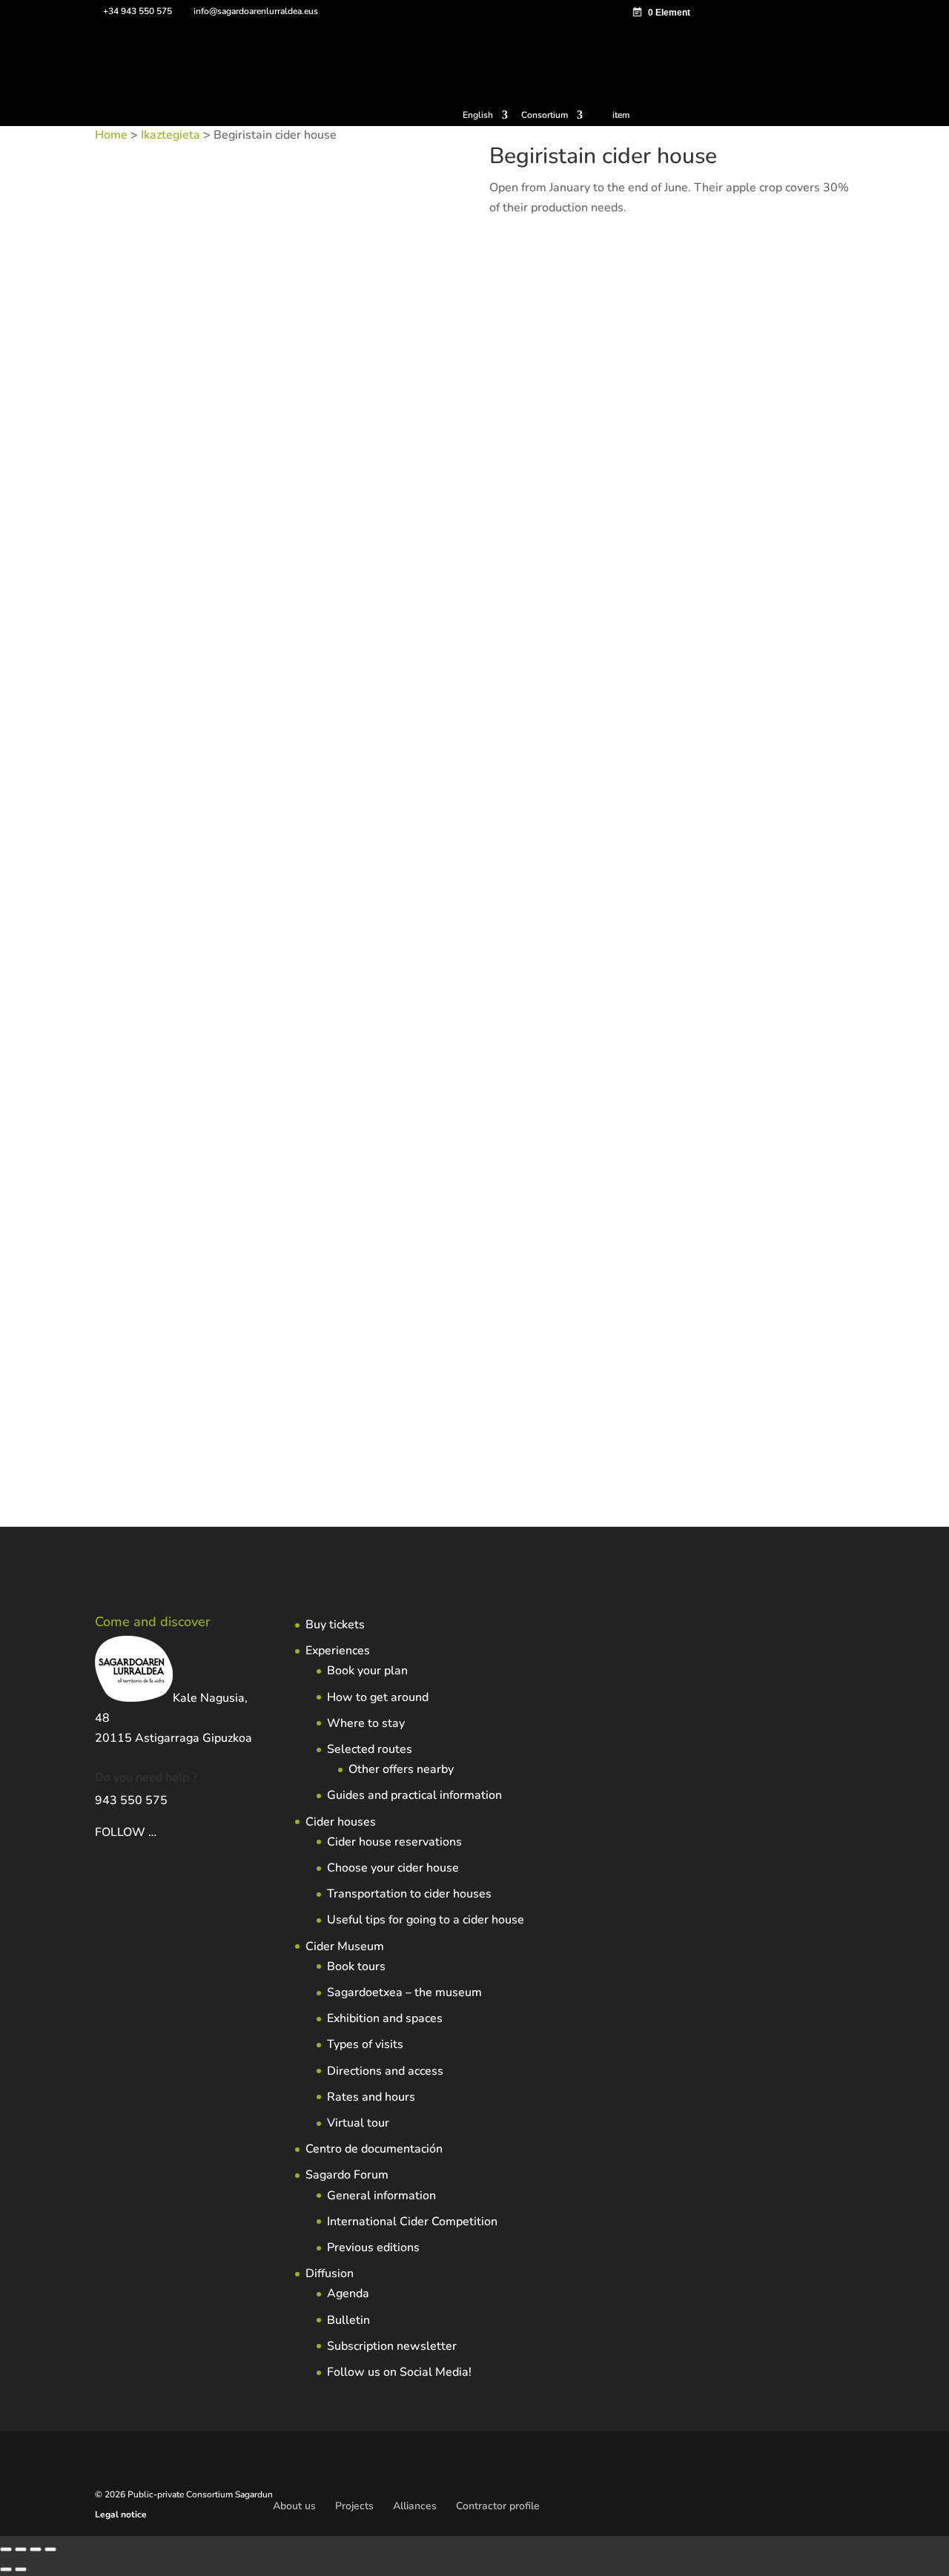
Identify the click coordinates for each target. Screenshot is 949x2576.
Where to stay (366, 1723)
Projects (354, 2506)
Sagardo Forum (347, 2175)
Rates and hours (371, 2097)
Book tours (356, 1966)
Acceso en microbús (226, 430)
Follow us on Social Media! (399, 2372)
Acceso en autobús (386, 410)
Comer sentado (149, 450)
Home (111, 135)
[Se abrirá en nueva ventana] (158, 1832)
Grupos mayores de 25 (242, 450)
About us (294, 2506)
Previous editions (373, 2248)
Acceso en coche (134, 430)
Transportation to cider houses (409, 1894)
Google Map (238, 514)
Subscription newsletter (392, 2346)
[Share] (36, 2549)
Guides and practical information (414, 1795)
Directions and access (385, 2071)
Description (141, 514)
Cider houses (341, 1822)
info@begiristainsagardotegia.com (252, 1017)
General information (381, 2196)
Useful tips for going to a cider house (426, 1920)
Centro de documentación (374, 2149)
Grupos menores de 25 (353, 450)
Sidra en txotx (221, 471)
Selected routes (370, 1749)
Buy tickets (335, 1625)
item (621, 115)
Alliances (415, 2506)
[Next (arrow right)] (21, 2569)
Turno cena (284, 471)
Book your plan (367, 1671)
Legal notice (121, 2514)
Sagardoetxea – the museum (404, 1992)
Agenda (348, 2293)
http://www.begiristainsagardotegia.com (259, 1037)
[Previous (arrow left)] (6, 2569)
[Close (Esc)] (50, 2549)
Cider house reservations (394, 1842)
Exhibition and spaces (385, 2018)
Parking (166, 471)
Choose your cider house (393, 1868)
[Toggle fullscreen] (21, 2549)
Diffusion (330, 2273)
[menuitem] (485, 118)
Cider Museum (345, 1946)
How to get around (378, 1697)
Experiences (338, 1651)
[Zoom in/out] (6, 2549)
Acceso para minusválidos (338, 430)
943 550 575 (131, 1800)
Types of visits (365, 2044)
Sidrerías (291, 410)
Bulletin (348, 2320)
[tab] (142, 514)
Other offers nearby (401, 1769)
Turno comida (347, 471)
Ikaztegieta (171, 135)
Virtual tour (358, 2123)
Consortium (545, 116)
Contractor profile (498, 2506)
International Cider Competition (412, 2222)
